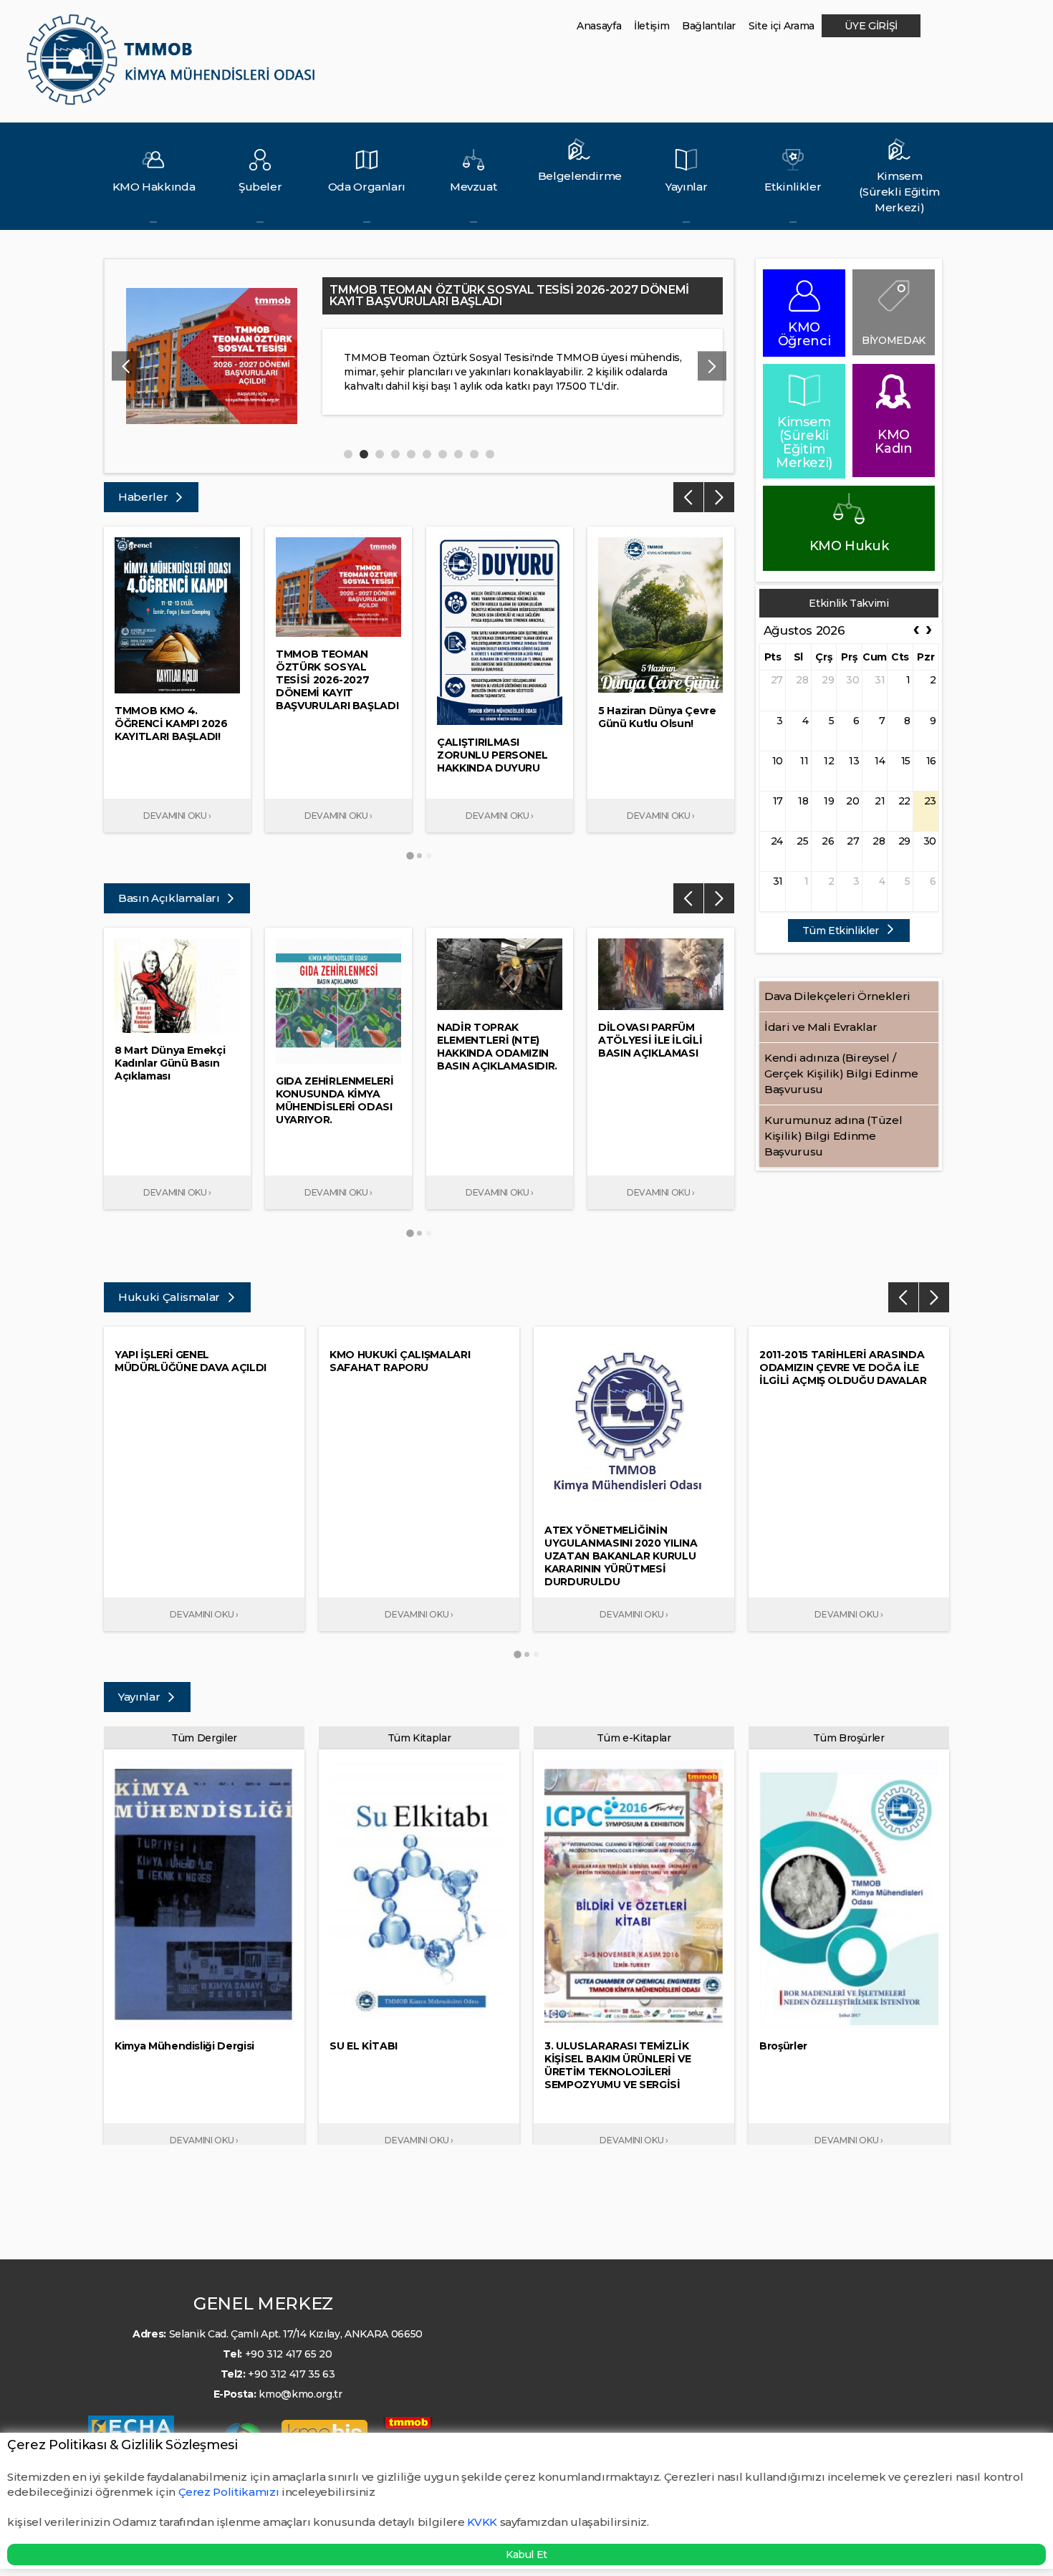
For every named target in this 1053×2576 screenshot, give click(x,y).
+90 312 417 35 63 (291, 2374)
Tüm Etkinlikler (842, 931)
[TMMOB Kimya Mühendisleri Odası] (174, 66)
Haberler (144, 497)
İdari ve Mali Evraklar (821, 1027)
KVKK (482, 2522)
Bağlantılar (709, 26)
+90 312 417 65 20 (289, 2354)
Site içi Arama (782, 26)
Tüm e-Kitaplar (634, 1738)
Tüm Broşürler (848, 1738)
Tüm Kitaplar (419, 1738)
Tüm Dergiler (204, 1738)
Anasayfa (599, 26)
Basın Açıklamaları (170, 898)
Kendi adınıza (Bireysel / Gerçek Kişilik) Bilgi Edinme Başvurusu (841, 1073)
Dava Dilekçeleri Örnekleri (837, 996)
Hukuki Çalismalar (170, 1297)
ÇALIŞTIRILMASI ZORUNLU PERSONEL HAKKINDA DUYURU (497, 290)
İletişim (651, 26)
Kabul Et (526, 2555)
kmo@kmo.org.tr (300, 2394)
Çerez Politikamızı (230, 2492)
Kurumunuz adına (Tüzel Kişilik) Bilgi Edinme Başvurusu (833, 1136)
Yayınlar (140, 1697)
